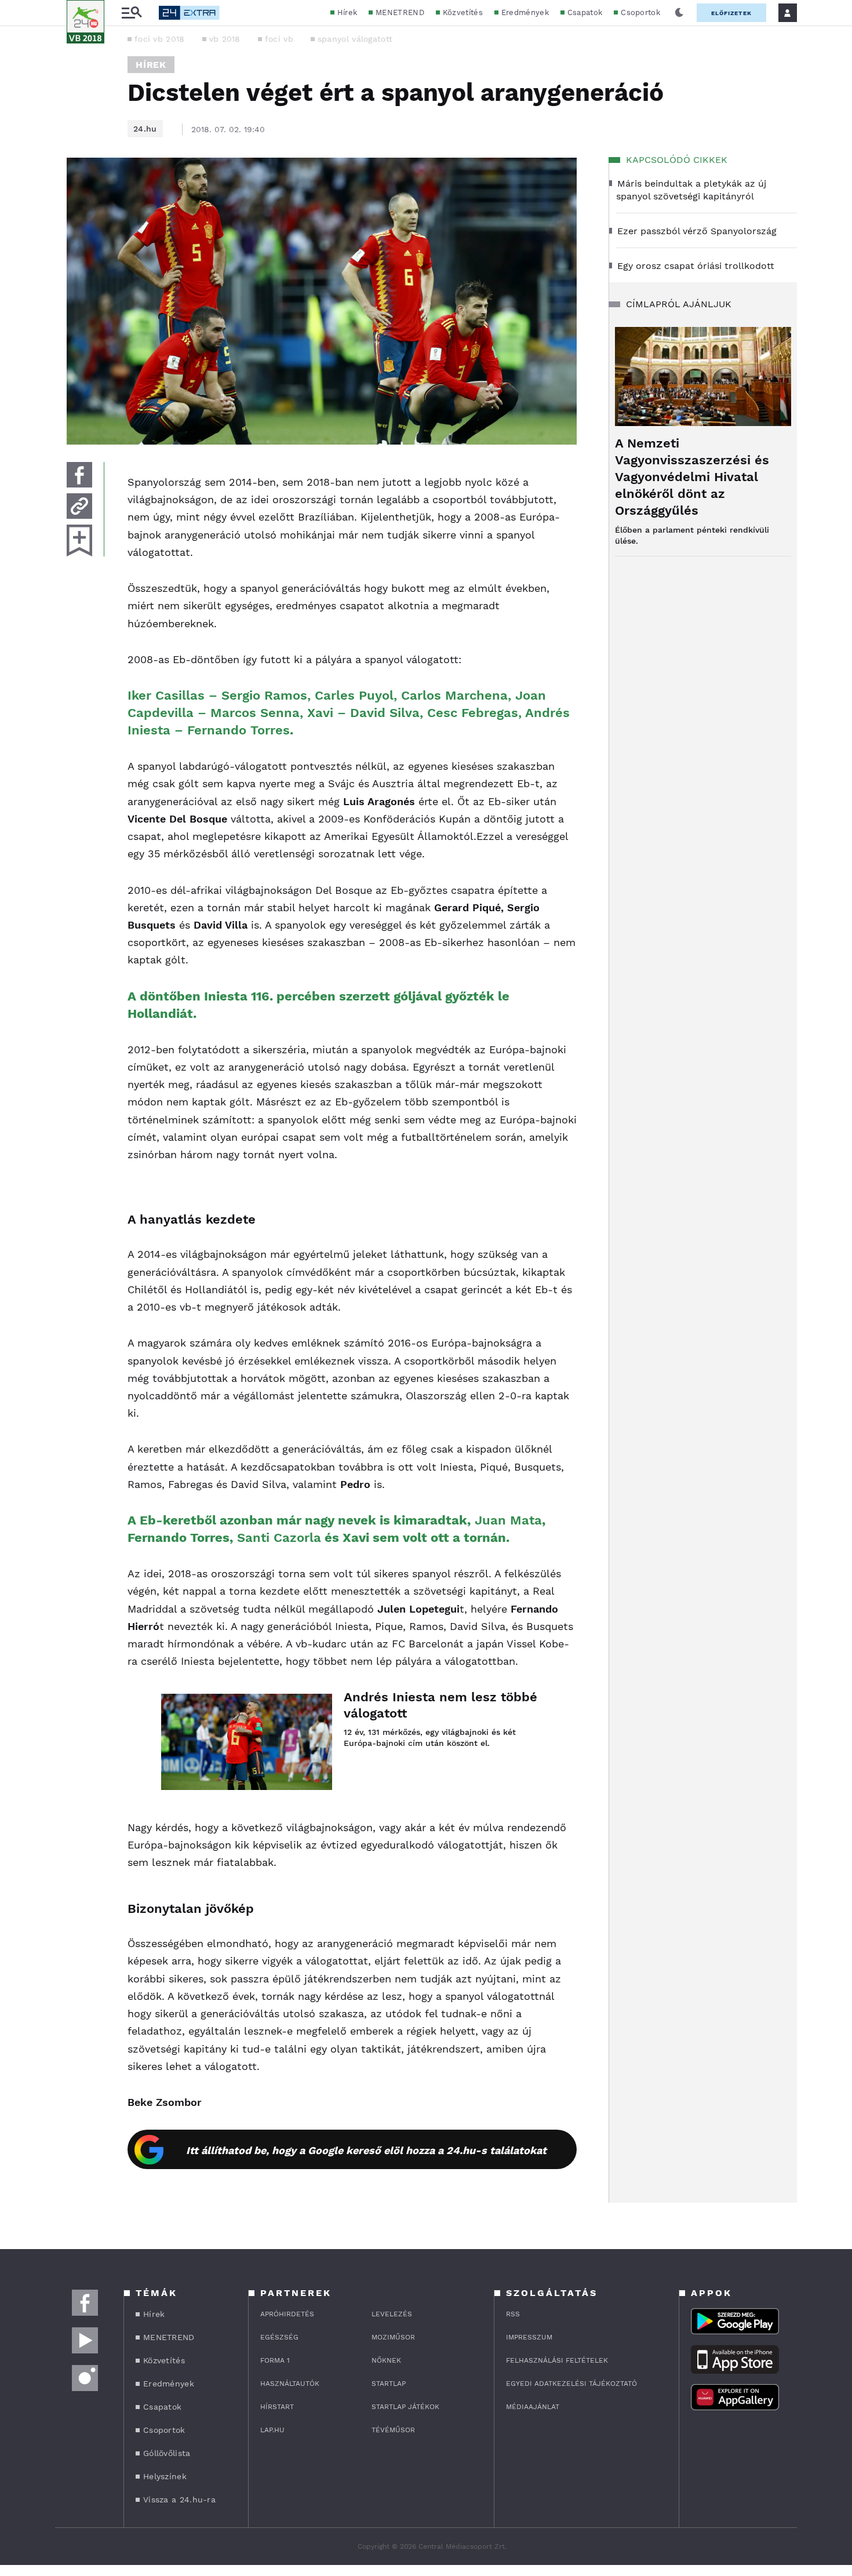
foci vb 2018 (160, 39)
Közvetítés (463, 12)
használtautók (290, 2384)
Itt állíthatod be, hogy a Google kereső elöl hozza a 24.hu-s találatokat (366, 2150)
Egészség (279, 2337)
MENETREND (400, 12)
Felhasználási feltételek (557, 2360)
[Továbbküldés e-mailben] (79, 506)
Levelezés (392, 2314)
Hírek (347, 12)
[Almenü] (132, 13)
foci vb (279, 39)
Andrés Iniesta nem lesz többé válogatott (440, 1705)
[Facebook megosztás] (79, 475)
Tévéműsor (393, 2430)
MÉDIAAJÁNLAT (533, 2407)
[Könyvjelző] (79, 541)
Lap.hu (272, 2430)
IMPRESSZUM (529, 2337)
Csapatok (585, 12)
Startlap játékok (405, 2407)
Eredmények (525, 12)
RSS (513, 2314)
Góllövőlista (167, 2453)
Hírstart (277, 2407)
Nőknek (386, 2360)
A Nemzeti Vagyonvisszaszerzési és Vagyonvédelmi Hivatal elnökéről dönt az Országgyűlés (692, 477)
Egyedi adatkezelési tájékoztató (571, 2384)
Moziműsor (393, 2337)
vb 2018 (225, 39)
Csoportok (640, 12)
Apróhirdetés (287, 2314)
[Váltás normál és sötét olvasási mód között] (679, 13)
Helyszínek (165, 2476)
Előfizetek (731, 13)
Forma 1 (275, 2360)
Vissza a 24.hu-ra (179, 2499)
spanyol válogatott (355, 39)
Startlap (389, 2384)
